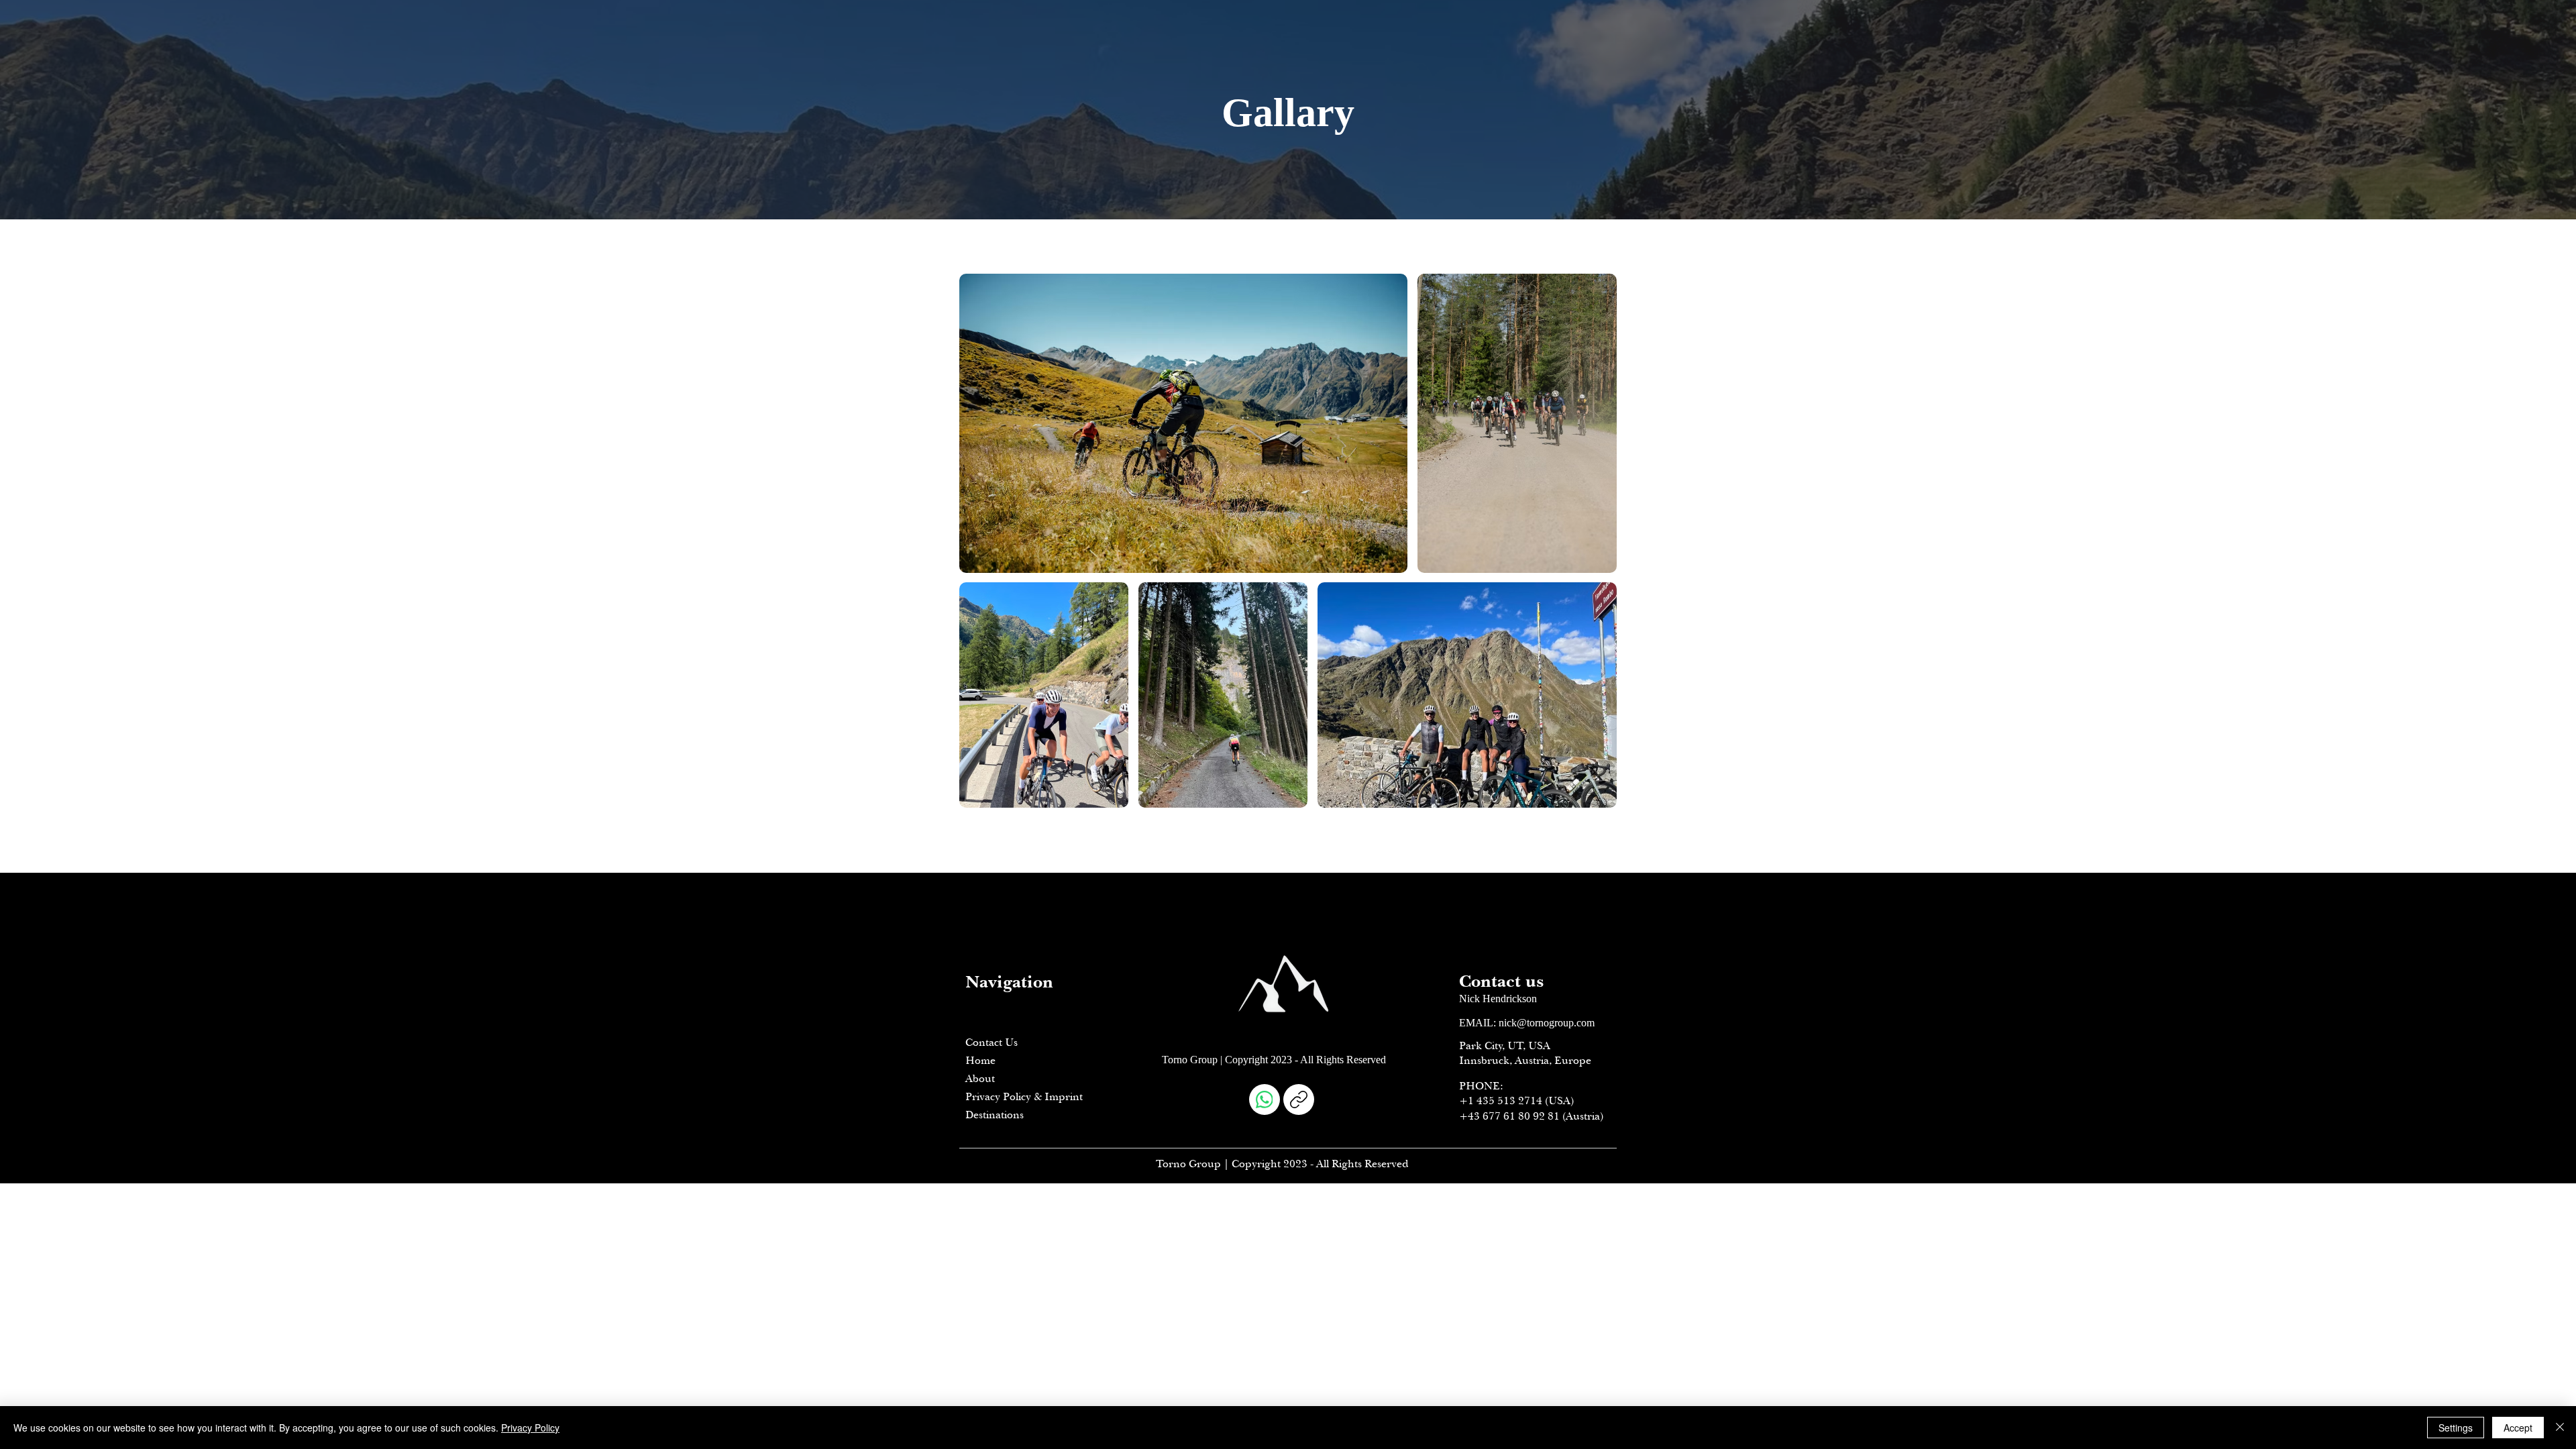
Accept (2518, 1428)
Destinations (995, 1115)
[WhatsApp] (1265, 1099)
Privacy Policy (530, 1428)
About (980, 1079)
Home (980, 1061)
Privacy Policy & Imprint (1024, 1097)
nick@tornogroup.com (1547, 1023)
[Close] (2560, 1428)
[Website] (1299, 1099)
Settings (2456, 1428)
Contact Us (991, 1042)
